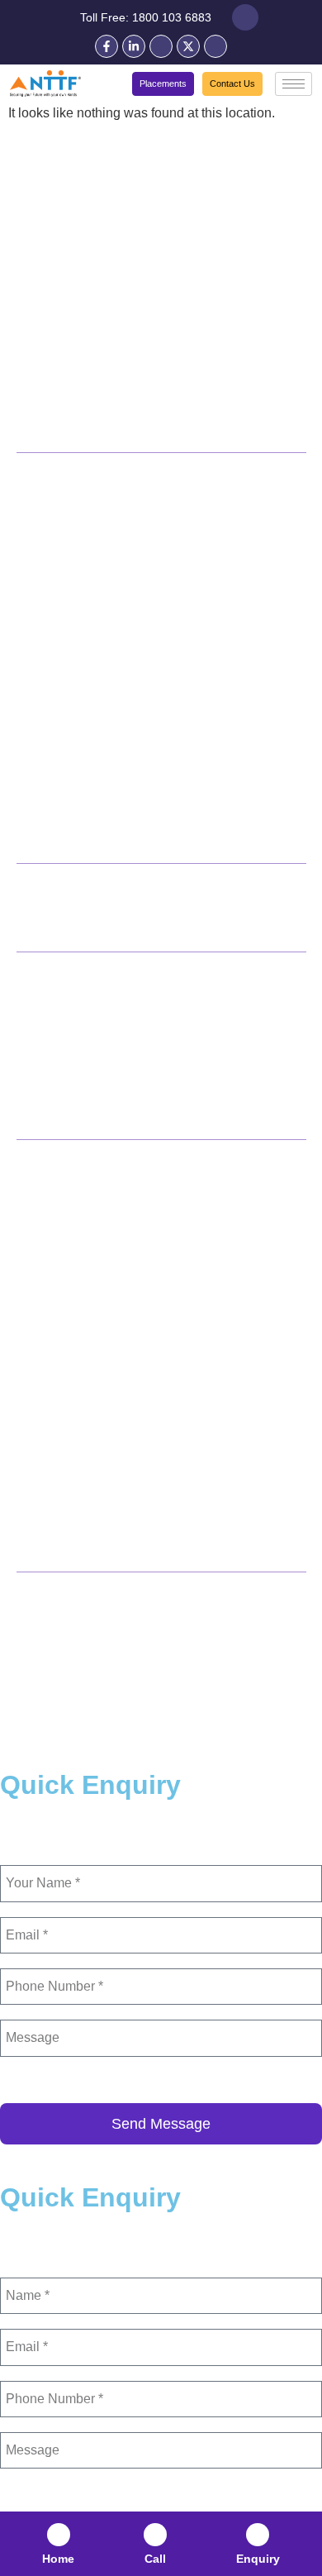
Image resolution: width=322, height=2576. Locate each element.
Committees (50, 250)
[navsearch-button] (245, 17)
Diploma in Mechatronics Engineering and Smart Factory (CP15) (143, 596)
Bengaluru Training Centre (85, 1228)
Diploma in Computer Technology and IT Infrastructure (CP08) (159, 642)
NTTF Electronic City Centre (90, 1258)
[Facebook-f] (107, 46)
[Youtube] (161, 1632)
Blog (30, 1011)
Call (155, 2559)
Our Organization (65, 200)
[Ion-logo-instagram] (215, 46)
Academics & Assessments (92, 324)
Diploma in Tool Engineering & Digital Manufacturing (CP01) (152, 550)
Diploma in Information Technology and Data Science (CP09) (155, 689)
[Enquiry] (258, 2535)
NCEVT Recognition (72, 349)
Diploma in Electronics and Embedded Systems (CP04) (140, 735)
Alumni (36, 374)
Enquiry (258, 2559)
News (32, 1061)
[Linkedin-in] (134, 46)
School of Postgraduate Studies (99, 1348)
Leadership (48, 225)
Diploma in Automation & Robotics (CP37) (125, 803)
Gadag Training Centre (76, 1318)
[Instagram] (229, 1632)
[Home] (59, 2535)
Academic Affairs (64, 299)
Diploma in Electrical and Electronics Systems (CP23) (155, 773)
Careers (38, 398)
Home (58, 2559)
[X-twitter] (188, 46)
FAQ (28, 1036)
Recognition (51, 274)
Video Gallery (54, 1085)
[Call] (155, 2535)
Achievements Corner (77, 423)
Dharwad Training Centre (82, 1288)
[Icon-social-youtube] (161, 46)
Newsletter (46, 1110)
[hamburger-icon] (294, 84)
